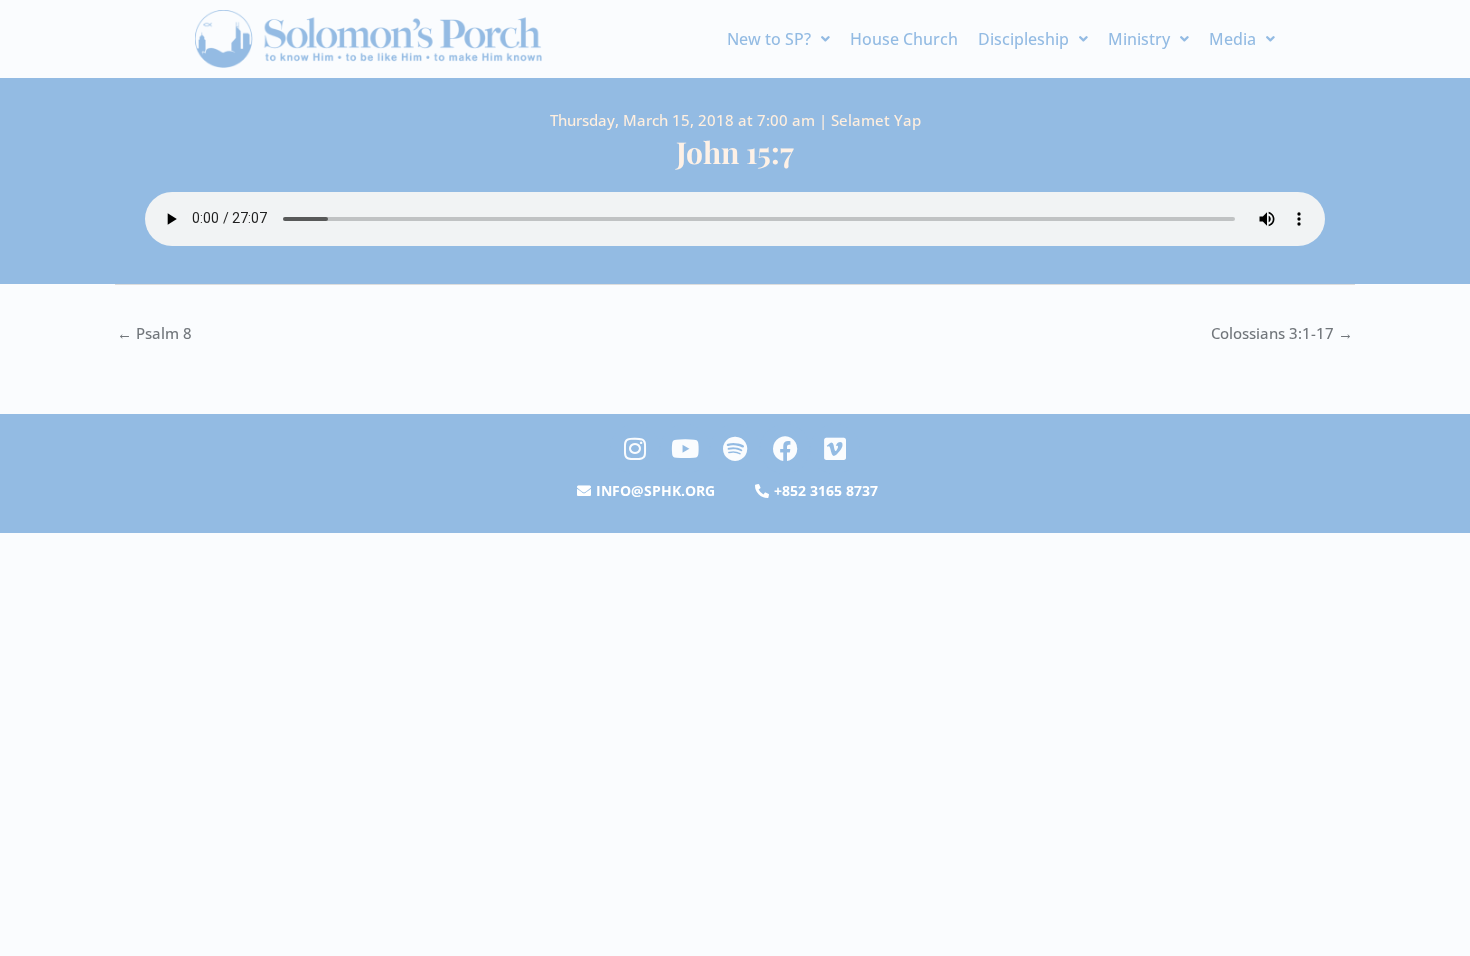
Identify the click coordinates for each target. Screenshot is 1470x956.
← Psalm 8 (154, 333)
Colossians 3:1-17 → (1282, 333)
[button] (778, 39)
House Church (904, 39)
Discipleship (1023, 39)
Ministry (1139, 39)
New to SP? (769, 39)
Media (1232, 39)
